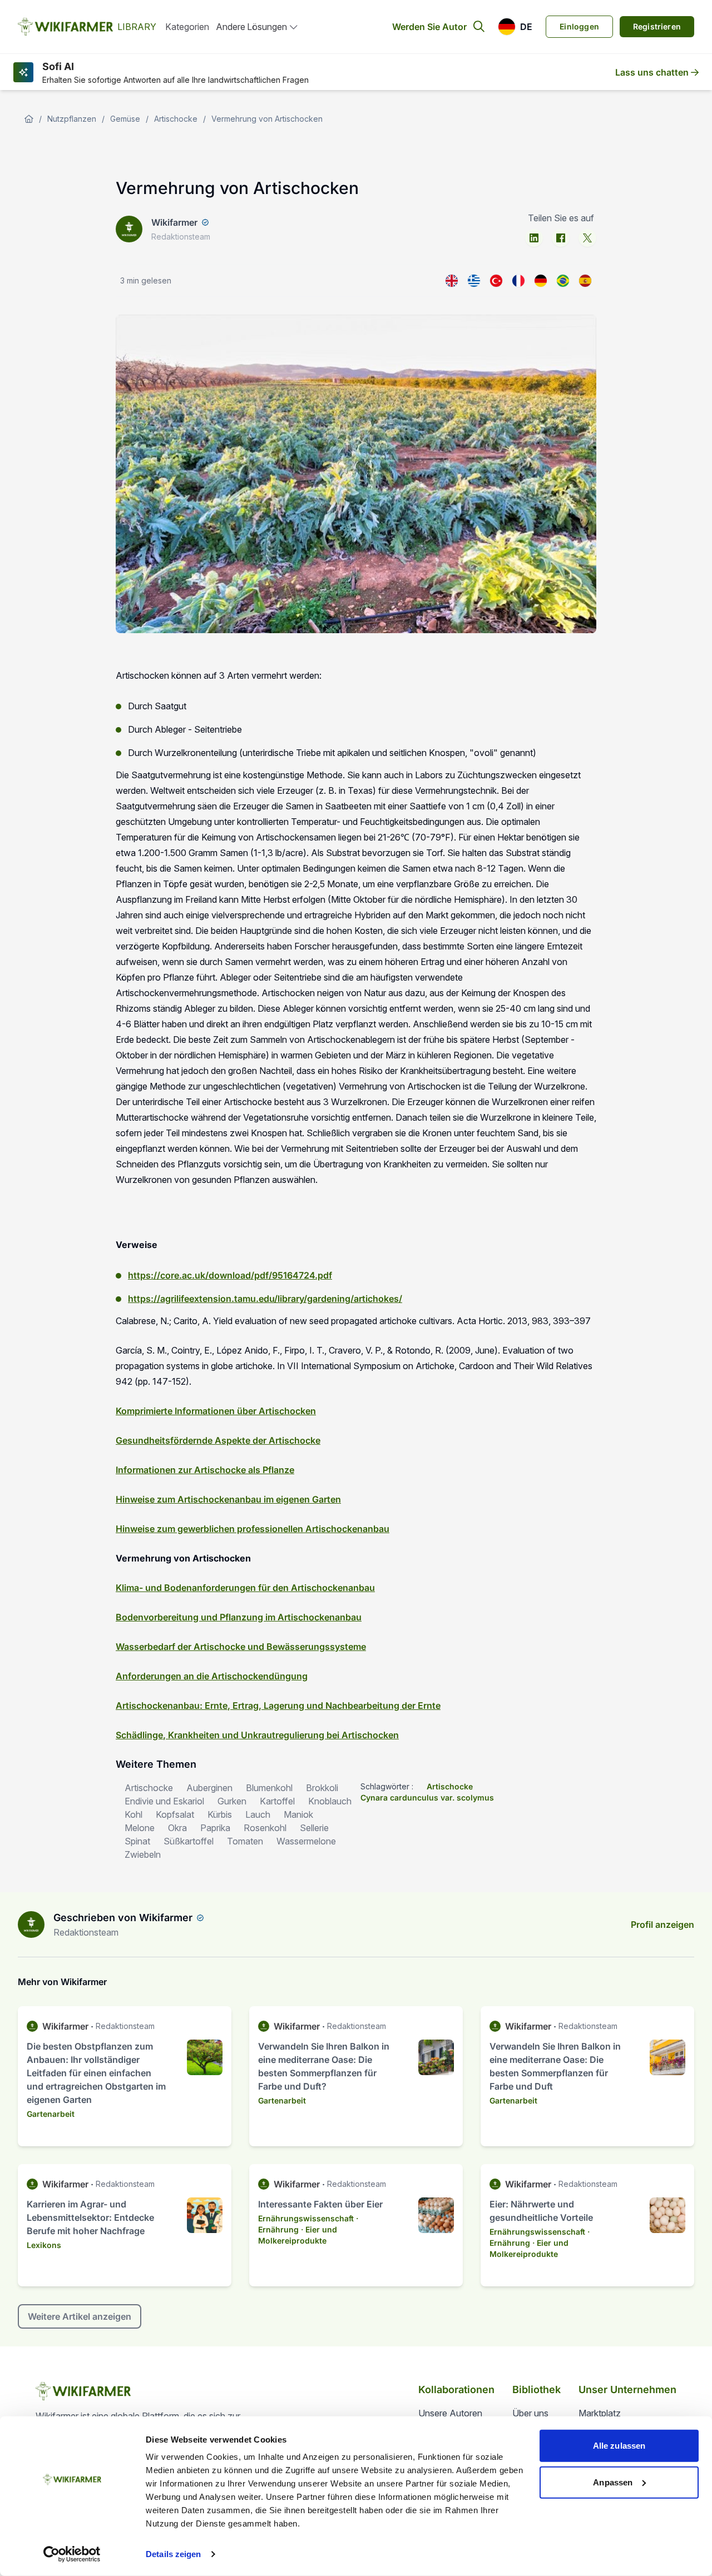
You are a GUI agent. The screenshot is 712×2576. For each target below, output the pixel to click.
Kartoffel (277, 1801)
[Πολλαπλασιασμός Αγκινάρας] (474, 281)
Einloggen (579, 26)
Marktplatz (600, 2413)
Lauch (258, 1814)
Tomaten (245, 1841)
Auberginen (209, 1788)
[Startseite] (29, 119)
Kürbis (220, 1814)
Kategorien (187, 27)
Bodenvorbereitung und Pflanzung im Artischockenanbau (239, 1617)
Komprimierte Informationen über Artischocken (216, 1411)
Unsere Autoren (450, 2413)
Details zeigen (173, 2554)
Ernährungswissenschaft (306, 2218)
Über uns (530, 2413)
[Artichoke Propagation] (452, 281)
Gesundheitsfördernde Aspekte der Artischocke (218, 1440)
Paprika (215, 1828)
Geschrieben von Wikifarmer (123, 1918)
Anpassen (613, 2482)
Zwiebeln (143, 1854)
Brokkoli (322, 1788)
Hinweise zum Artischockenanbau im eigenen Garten (228, 1499)
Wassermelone (306, 1841)
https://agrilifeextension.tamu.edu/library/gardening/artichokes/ (265, 1299)
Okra (177, 1828)
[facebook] (561, 238)
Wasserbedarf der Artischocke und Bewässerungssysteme (241, 1647)
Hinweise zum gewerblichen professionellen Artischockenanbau (253, 1529)
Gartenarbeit (51, 2114)
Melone (140, 1828)
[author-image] (31, 1924)
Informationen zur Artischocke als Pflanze (205, 1470)
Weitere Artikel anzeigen (80, 2316)
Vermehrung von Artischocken (267, 119)
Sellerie (314, 1828)
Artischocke (176, 119)
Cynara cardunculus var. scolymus (427, 1797)
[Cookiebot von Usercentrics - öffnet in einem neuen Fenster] (72, 2554)
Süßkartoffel (189, 1841)
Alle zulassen (619, 2446)
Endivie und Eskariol (164, 1801)
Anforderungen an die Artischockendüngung (212, 1676)
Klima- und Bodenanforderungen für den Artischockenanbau (245, 1588)
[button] (515, 27)
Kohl (133, 1814)
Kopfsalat (175, 1814)
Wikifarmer (174, 222)
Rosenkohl (265, 1828)
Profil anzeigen (662, 1924)
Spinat (137, 1841)
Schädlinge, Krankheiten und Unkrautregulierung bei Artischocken (257, 1735)
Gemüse (125, 119)
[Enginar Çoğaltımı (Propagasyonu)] (496, 281)
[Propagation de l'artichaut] (518, 281)
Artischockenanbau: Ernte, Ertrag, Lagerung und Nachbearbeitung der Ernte (278, 1705)
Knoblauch (330, 1801)
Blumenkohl (269, 1788)
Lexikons (44, 2245)
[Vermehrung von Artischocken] (541, 281)
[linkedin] (534, 238)
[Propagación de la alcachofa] (585, 281)
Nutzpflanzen (72, 119)
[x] (587, 238)
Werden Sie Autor (429, 27)
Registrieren (657, 26)
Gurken (232, 1801)
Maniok (298, 1814)
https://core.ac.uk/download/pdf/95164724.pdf (230, 1275)
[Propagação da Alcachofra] (563, 281)
